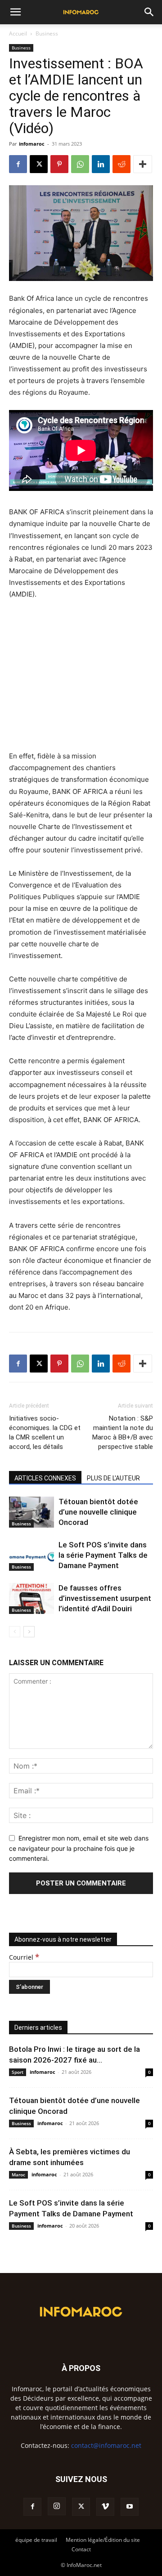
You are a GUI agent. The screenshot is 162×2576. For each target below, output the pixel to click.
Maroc (18, 2175)
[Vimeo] (105, 2507)
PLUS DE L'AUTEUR (113, 1478)
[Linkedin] (101, 164)
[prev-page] (15, 1632)
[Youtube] (130, 2507)
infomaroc (32, 144)
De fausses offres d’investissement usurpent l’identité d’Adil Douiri (105, 1598)
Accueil (18, 33)
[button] (15, 12)
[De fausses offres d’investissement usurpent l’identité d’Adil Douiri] (31, 1598)
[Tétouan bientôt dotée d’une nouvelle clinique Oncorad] (31, 1512)
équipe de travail (36, 2540)
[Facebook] (18, 164)
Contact (81, 2549)
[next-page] (29, 1632)
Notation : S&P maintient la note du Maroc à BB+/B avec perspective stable (123, 1433)
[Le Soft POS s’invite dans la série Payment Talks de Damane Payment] (31, 1555)
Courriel (24, 1957)
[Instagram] (57, 2506)
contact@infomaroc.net (106, 2445)
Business (47, 33)
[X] (39, 164)
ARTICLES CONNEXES (45, 1478)
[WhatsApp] (80, 164)
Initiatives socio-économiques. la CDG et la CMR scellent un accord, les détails (45, 1433)
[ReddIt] (121, 164)
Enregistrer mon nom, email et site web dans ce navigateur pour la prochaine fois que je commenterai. (79, 1848)
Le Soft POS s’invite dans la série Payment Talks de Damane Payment (103, 1555)
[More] (143, 164)
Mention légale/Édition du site (103, 2540)
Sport (18, 2072)
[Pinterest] (59, 164)
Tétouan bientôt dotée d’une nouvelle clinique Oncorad (98, 1512)
